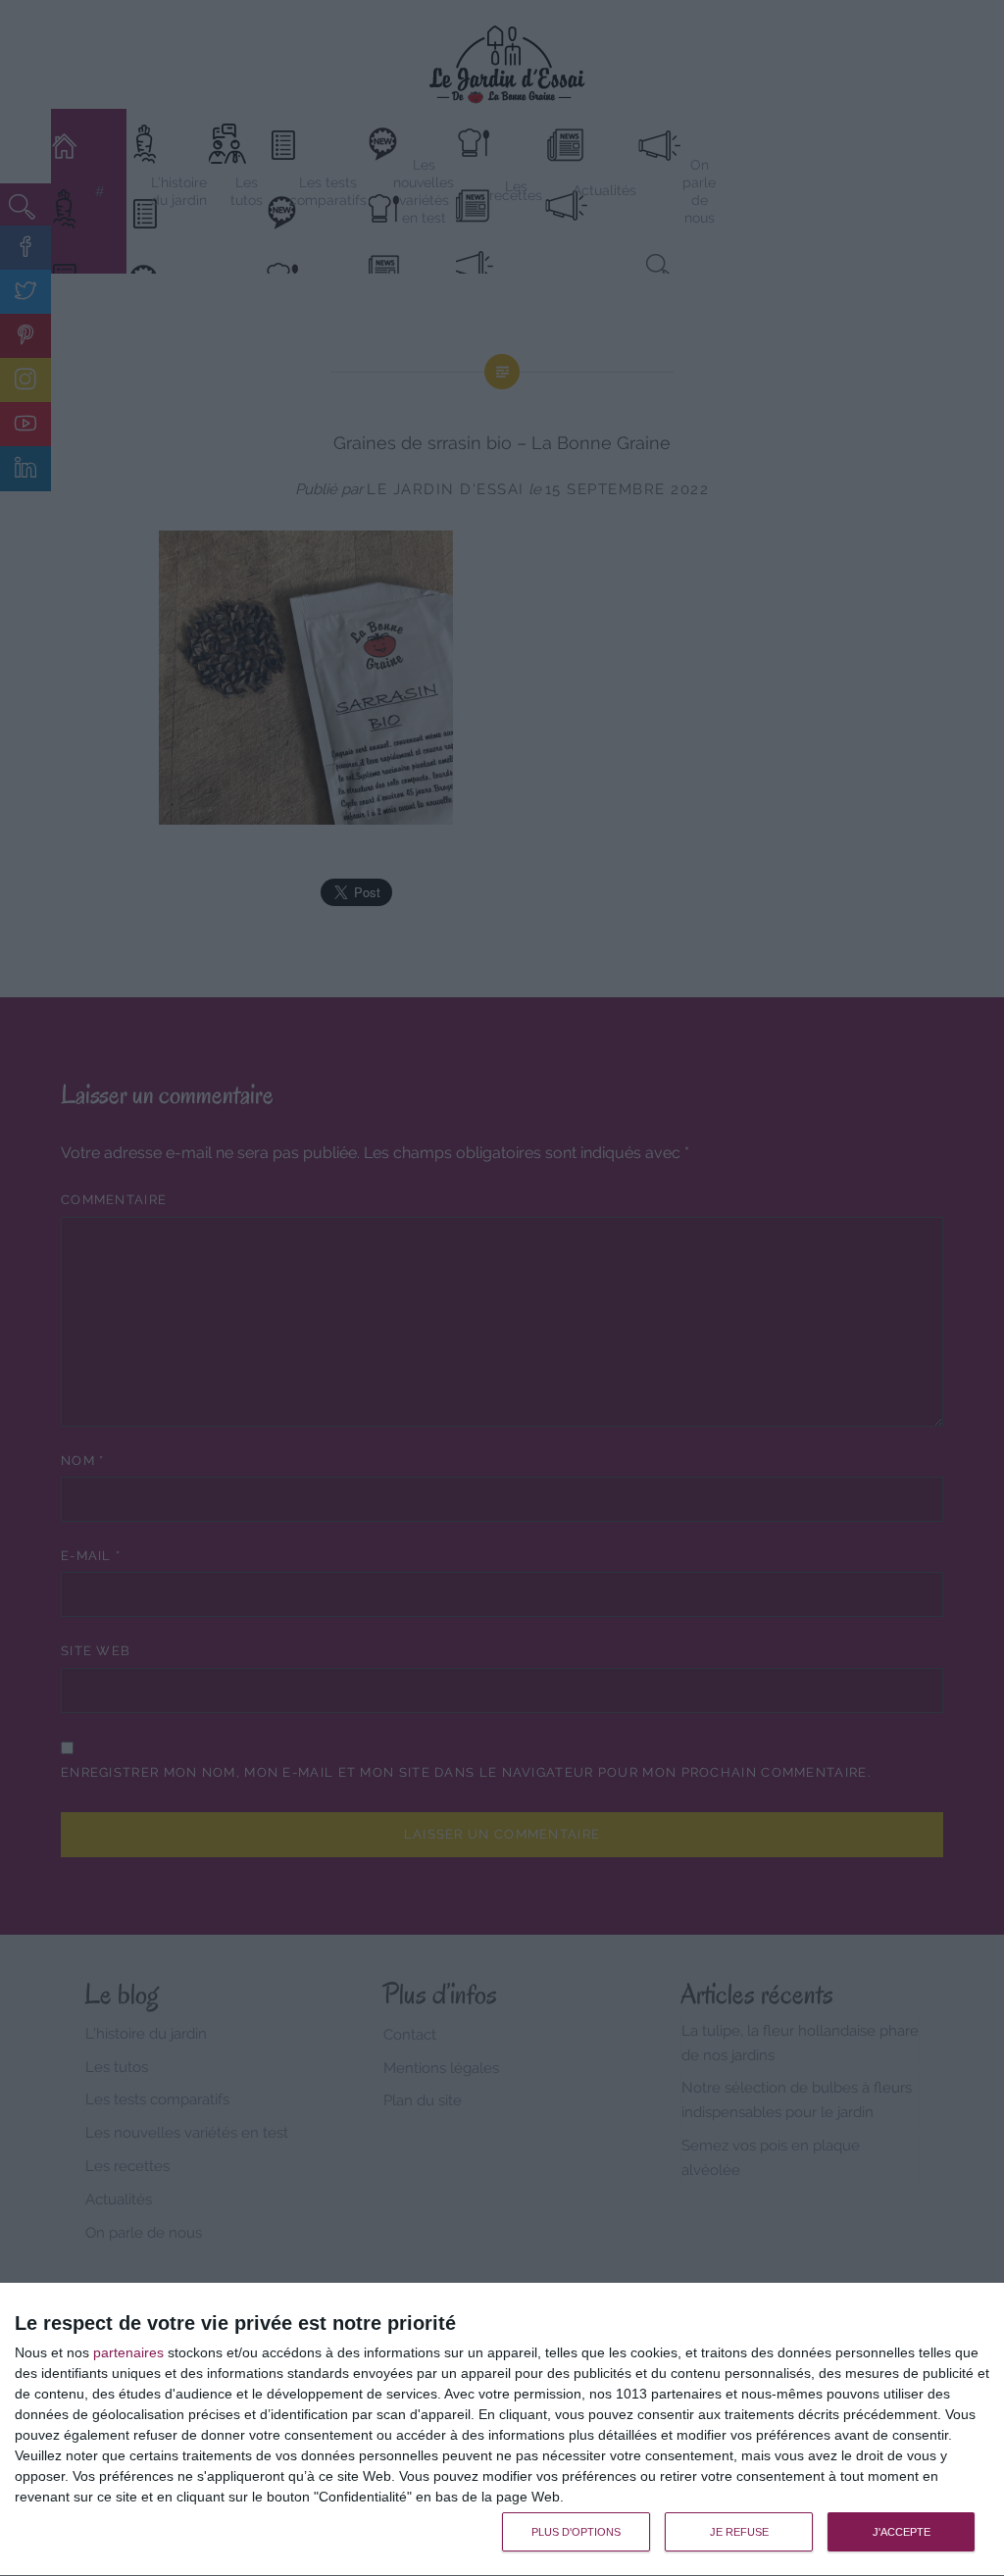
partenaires (128, 2352)
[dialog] (502, 2430)
